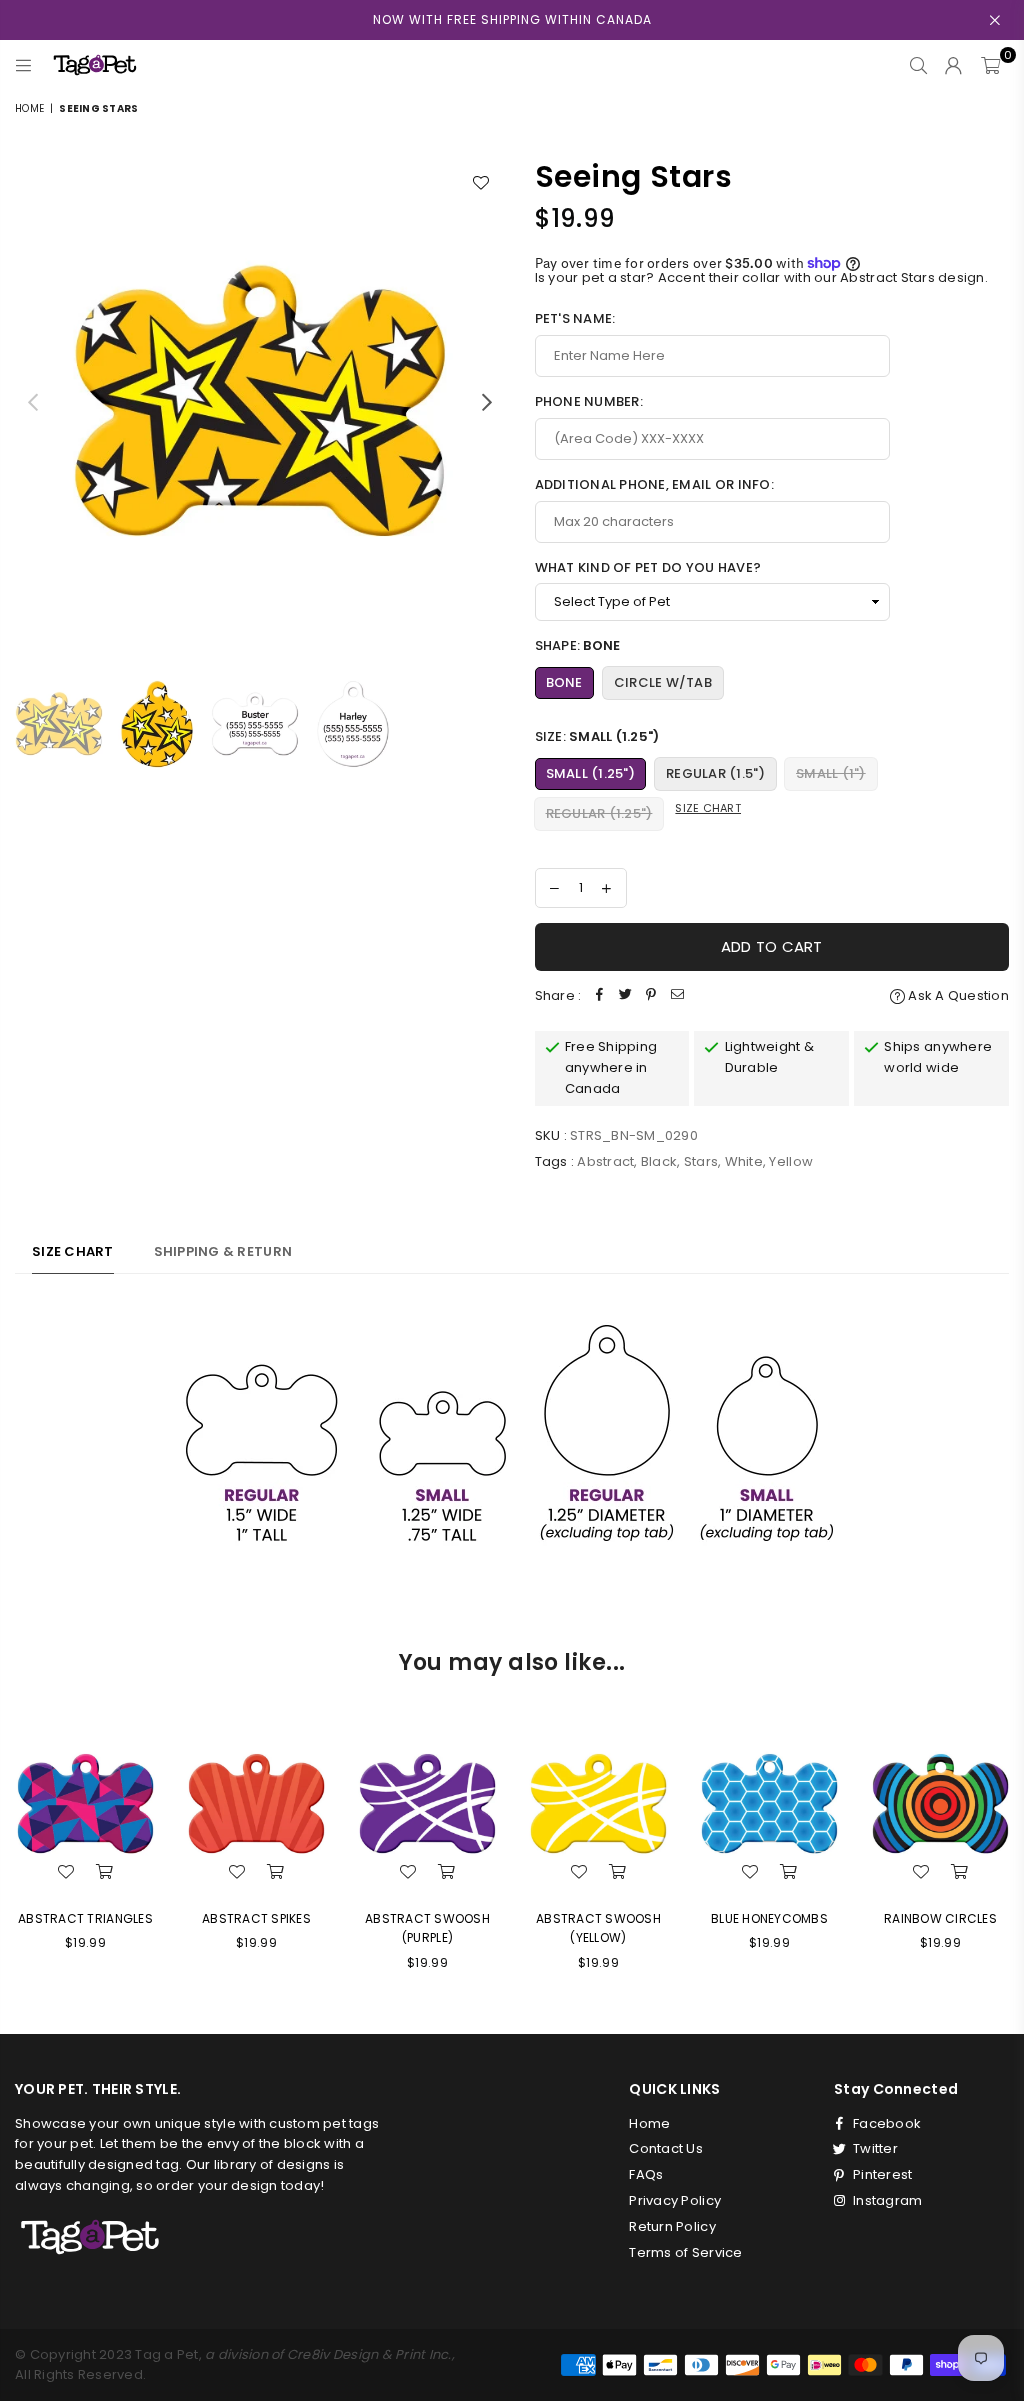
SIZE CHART (73, 1251)
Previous (32, 401)
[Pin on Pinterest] (651, 996)
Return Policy (672, 2226)
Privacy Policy (675, 2200)
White (744, 1161)
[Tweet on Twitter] (625, 996)
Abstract (605, 1161)
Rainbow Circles (940, 1918)
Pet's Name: (575, 318)
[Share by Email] (677, 996)
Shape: (578, 645)
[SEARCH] (918, 65)
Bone (564, 682)
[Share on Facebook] (599, 996)
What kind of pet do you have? (648, 567)
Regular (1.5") (715, 773)
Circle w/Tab (663, 682)
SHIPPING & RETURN (223, 1251)
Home (29, 108)
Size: (597, 736)
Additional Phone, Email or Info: (654, 484)
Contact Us (666, 2148)
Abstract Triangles (85, 1918)
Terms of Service (685, 2252)
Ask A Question (957, 995)
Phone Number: (589, 401)
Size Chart (708, 808)
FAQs (646, 2174)
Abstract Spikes (256, 1918)
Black (659, 1161)
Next (487, 401)
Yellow (791, 1161)
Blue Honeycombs (769, 1918)
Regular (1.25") (599, 813)
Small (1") (831, 773)
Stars (701, 1161)
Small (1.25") (590, 773)
